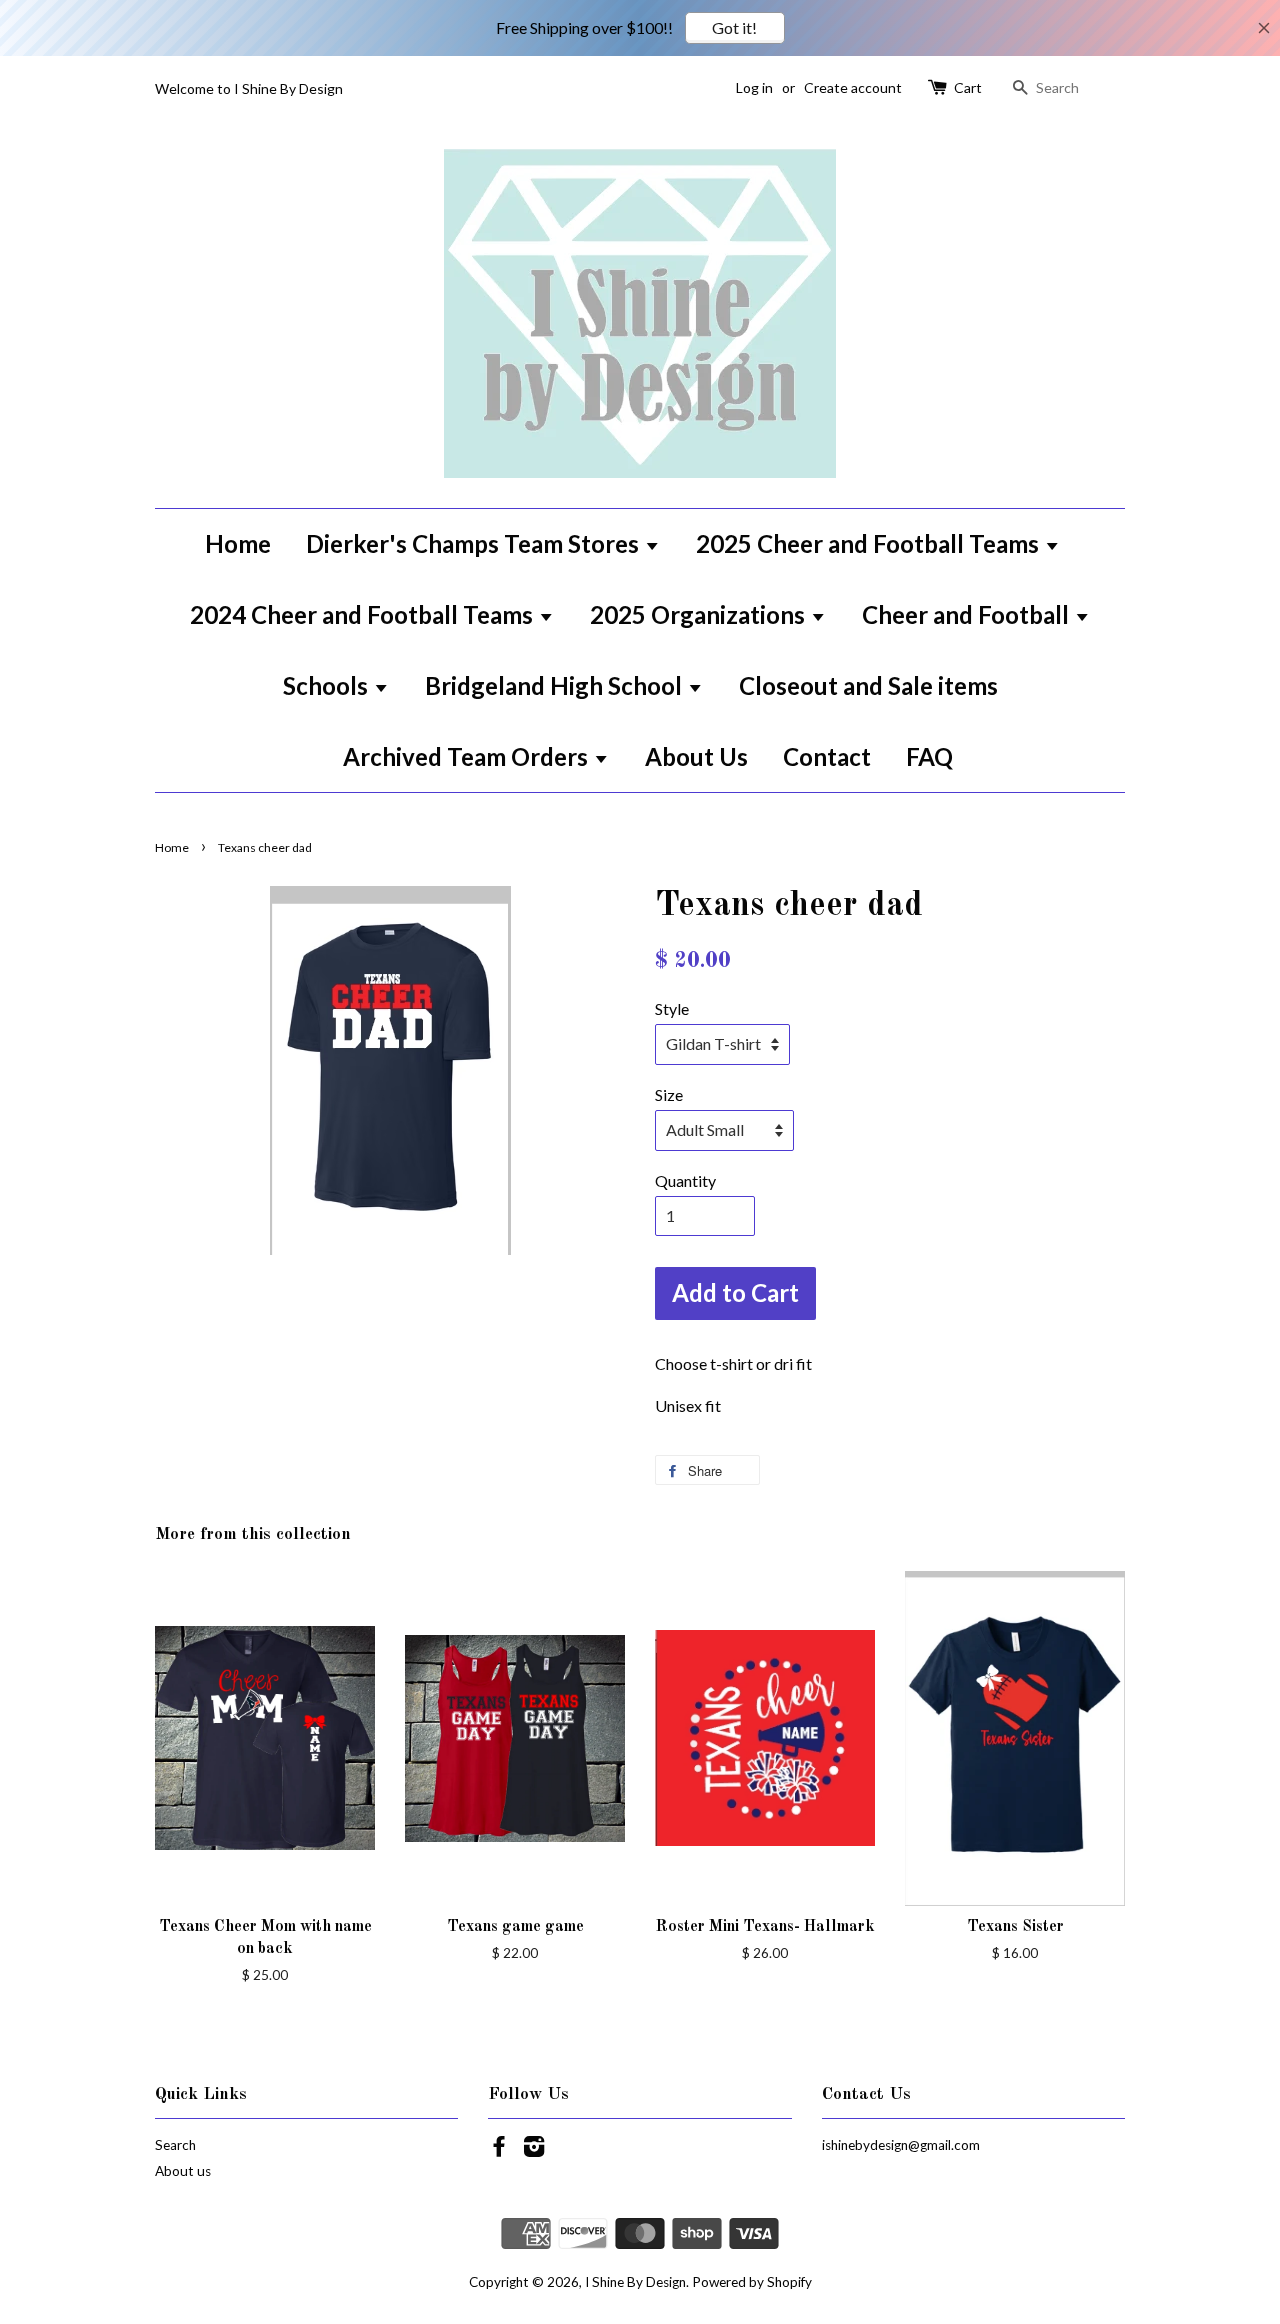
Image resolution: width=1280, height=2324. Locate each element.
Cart (968, 87)
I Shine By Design (635, 2282)
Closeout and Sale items (868, 685)
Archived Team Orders (468, 756)
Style (672, 1008)
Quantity (685, 1180)
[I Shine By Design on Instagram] (534, 2150)
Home (238, 543)
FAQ (929, 756)
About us (183, 2171)
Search (175, 2145)
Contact (827, 756)
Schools (328, 685)
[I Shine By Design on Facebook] (499, 2150)
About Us (696, 756)
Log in (754, 87)
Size (669, 1094)
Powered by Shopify (752, 2282)
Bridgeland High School (556, 685)
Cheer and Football (968, 614)
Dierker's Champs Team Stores (475, 543)
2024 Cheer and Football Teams (364, 614)
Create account (853, 87)
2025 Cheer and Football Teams (870, 543)
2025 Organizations (700, 614)
